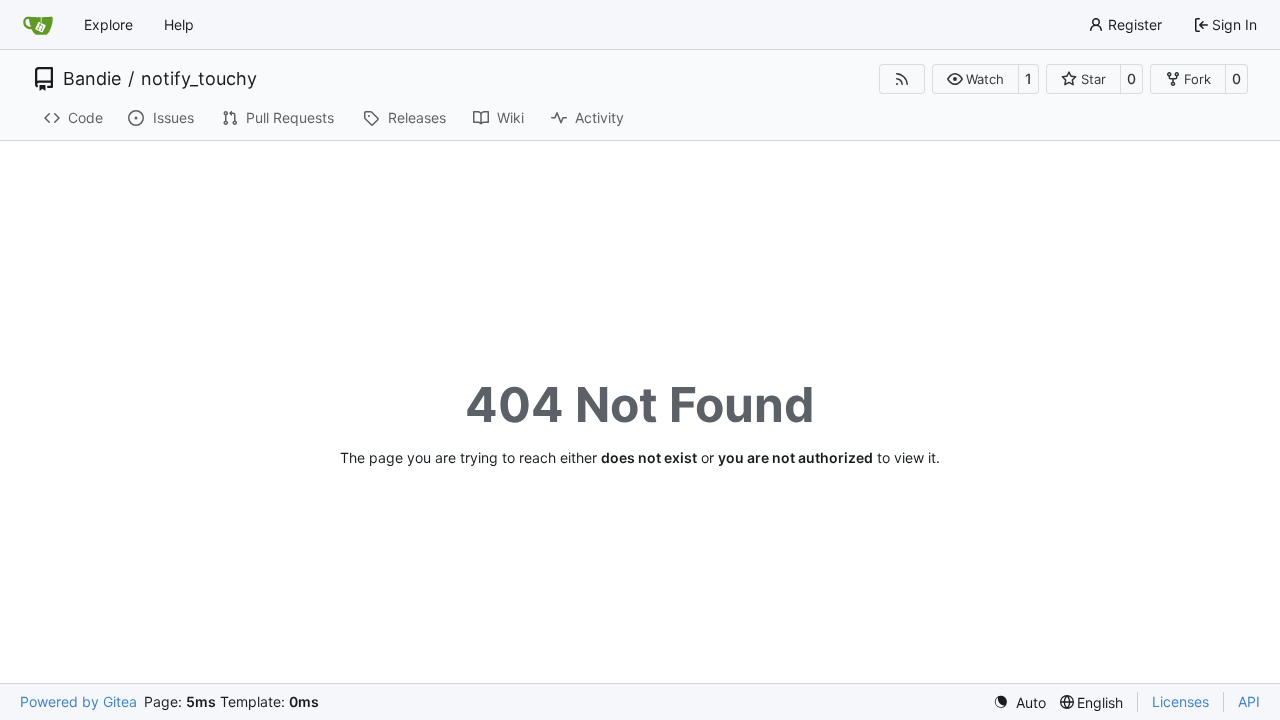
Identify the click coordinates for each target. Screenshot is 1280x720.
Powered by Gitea (78, 701)
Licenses (1180, 701)
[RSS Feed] (902, 79)
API (1249, 701)
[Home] (38, 25)
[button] (975, 79)
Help (179, 24)
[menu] (1019, 702)
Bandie (92, 79)
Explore (108, 24)
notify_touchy (199, 79)
